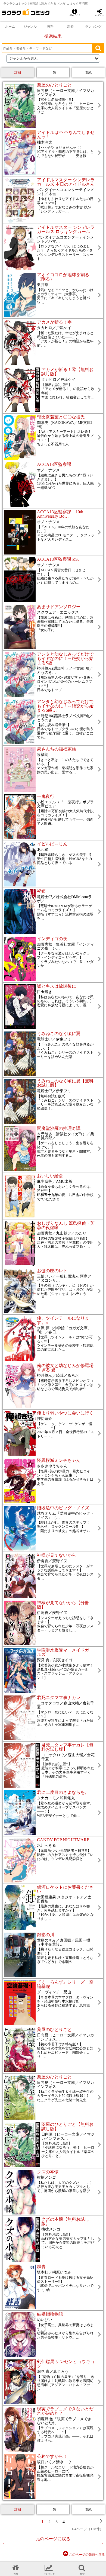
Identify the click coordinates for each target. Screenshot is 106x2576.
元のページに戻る (53, 2539)
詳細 (18, 72)
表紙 (88, 72)
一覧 (53, 72)
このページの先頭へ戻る (87, 2555)
